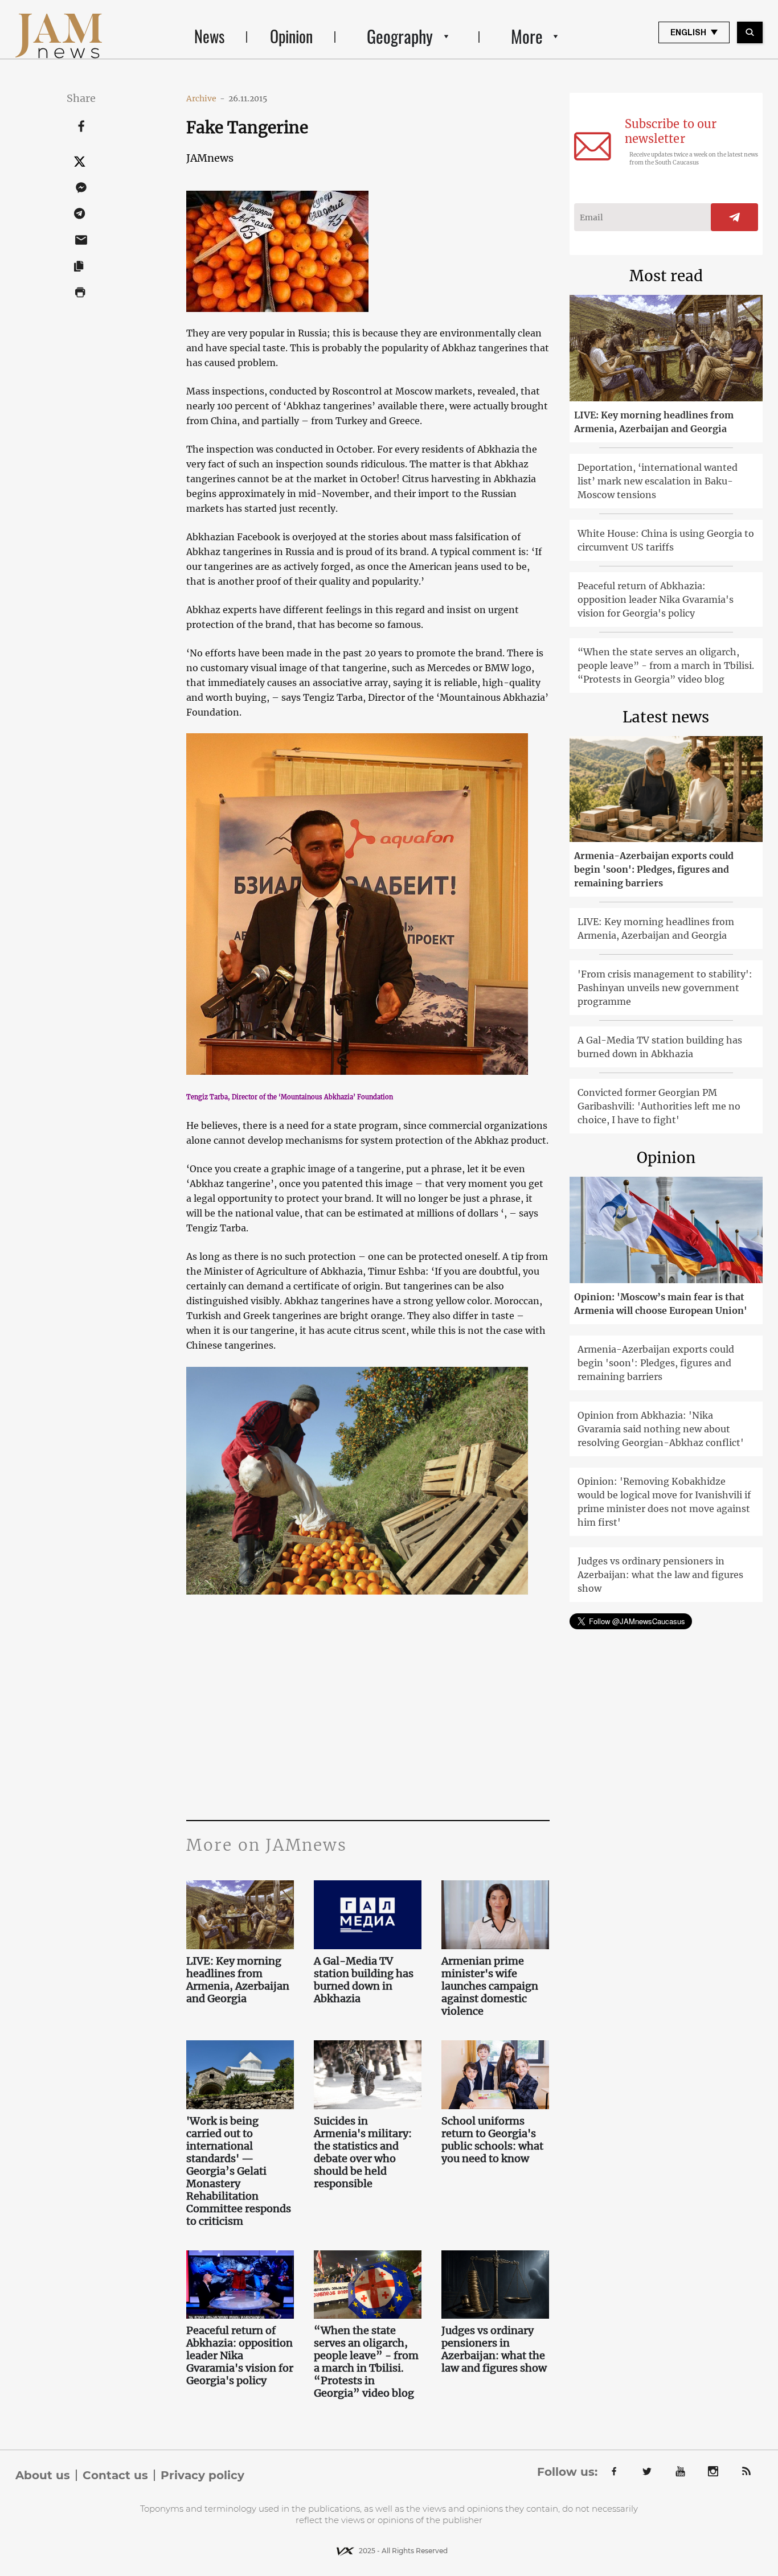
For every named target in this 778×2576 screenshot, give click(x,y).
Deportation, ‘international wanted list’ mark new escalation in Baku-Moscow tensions (658, 481)
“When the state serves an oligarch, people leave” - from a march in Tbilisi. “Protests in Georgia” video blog (366, 2362)
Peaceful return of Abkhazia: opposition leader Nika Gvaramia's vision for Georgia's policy (240, 2356)
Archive (206, 98)
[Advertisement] (368, 1706)
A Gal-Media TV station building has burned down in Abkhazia (364, 1980)
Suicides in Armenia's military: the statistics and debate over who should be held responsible (363, 2152)
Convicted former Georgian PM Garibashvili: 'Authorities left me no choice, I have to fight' (659, 1106)
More (527, 36)
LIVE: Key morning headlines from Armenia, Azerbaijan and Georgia (238, 1980)
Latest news (666, 717)
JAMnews (210, 158)
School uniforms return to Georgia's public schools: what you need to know (492, 2140)
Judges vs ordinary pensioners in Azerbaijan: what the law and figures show (494, 2349)
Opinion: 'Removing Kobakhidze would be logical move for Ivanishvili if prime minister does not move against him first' (664, 1502)
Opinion (291, 36)
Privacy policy (202, 2475)
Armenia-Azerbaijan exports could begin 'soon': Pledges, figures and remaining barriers (654, 869)
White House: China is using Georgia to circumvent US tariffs (666, 540)
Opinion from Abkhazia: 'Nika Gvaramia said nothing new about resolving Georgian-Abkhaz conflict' (661, 1429)
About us (43, 2475)
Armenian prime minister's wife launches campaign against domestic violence (490, 1986)
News (209, 36)
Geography (400, 36)
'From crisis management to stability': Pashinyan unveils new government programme (665, 988)
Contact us (115, 2475)
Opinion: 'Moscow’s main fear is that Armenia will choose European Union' (661, 1304)
